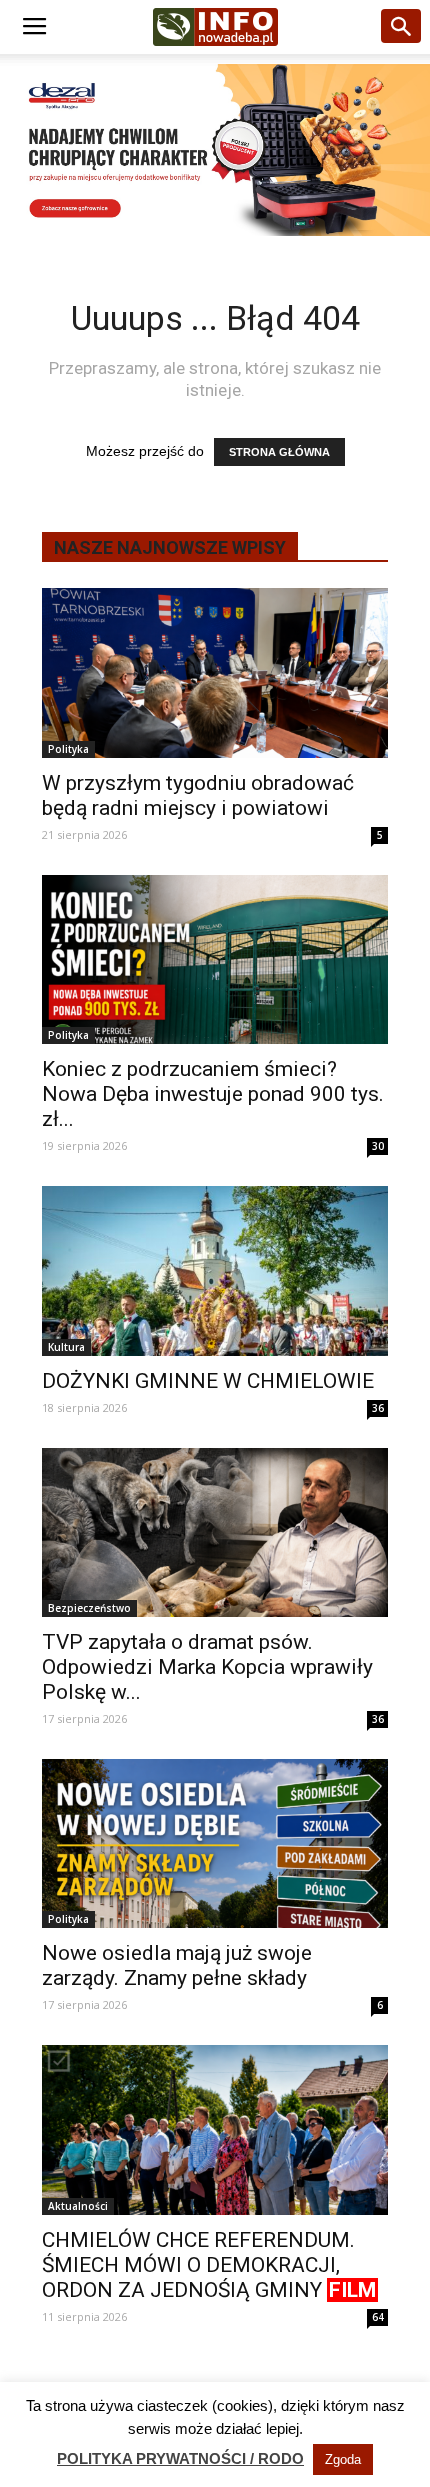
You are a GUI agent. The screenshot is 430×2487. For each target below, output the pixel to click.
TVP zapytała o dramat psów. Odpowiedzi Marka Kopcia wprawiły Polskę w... (207, 1667)
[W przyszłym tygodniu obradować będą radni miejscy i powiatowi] (215, 672)
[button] (402, 27)
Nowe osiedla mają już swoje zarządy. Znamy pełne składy (177, 1965)
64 (378, 2317)
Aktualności (78, 2206)
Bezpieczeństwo (89, 1608)
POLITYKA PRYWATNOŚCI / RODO (180, 2458)
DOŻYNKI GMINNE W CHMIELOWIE (208, 1381)
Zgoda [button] (343, 2459)
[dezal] (215, 150)
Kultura (66, 1347)
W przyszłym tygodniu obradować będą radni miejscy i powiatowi (198, 795)
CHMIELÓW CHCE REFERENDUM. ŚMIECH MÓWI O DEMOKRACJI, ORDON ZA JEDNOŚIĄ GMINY (209, 2265)
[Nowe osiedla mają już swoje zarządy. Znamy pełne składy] (215, 1843)
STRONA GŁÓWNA (279, 452)
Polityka (68, 749)
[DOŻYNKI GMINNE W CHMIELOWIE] (215, 1270)
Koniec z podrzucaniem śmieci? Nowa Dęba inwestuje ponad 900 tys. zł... (213, 1094)
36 (378, 1408)
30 (378, 1146)
